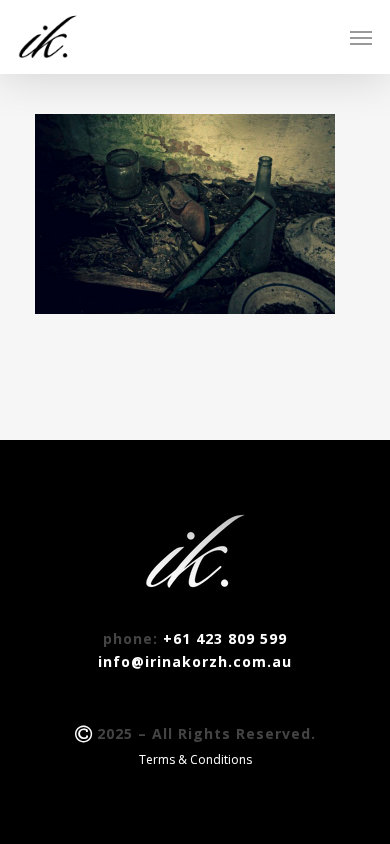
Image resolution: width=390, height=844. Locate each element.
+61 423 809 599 (225, 638)
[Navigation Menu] (361, 37)
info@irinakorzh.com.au (195, 661)
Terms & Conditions (195, 759)
